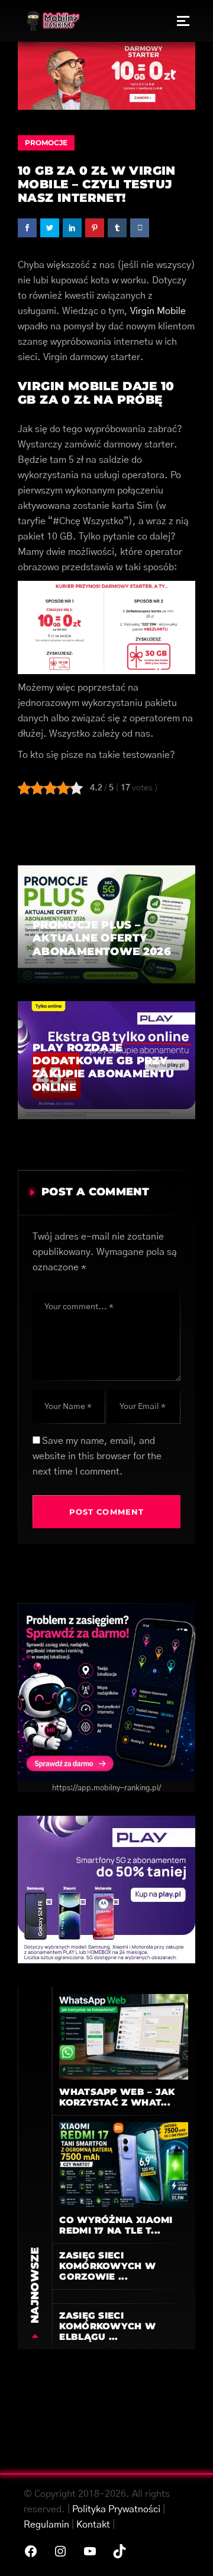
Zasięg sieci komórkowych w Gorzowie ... (107, 2266)
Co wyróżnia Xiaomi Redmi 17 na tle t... (116, 2225)
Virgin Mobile (158, 311)
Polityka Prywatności (116, 2509)
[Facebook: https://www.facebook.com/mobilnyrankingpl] (31, 2551)
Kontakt (93, 2525)
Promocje (46, 143)
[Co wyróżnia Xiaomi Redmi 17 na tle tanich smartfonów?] (124, 2165)
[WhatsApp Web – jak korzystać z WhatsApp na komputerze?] (124, 2036)
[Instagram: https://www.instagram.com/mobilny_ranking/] (60, 2551)
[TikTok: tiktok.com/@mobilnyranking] (120, 2551)
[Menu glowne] (183, 21)
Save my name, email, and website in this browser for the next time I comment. (97, 1456)
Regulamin (46, 2525)
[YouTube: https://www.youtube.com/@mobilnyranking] (90, 2551)
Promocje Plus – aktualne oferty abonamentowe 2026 (102, 938)
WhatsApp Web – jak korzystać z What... (117, 2097)
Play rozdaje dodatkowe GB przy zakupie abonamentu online (103, 1068)
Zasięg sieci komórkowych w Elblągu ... (107, 2326)
